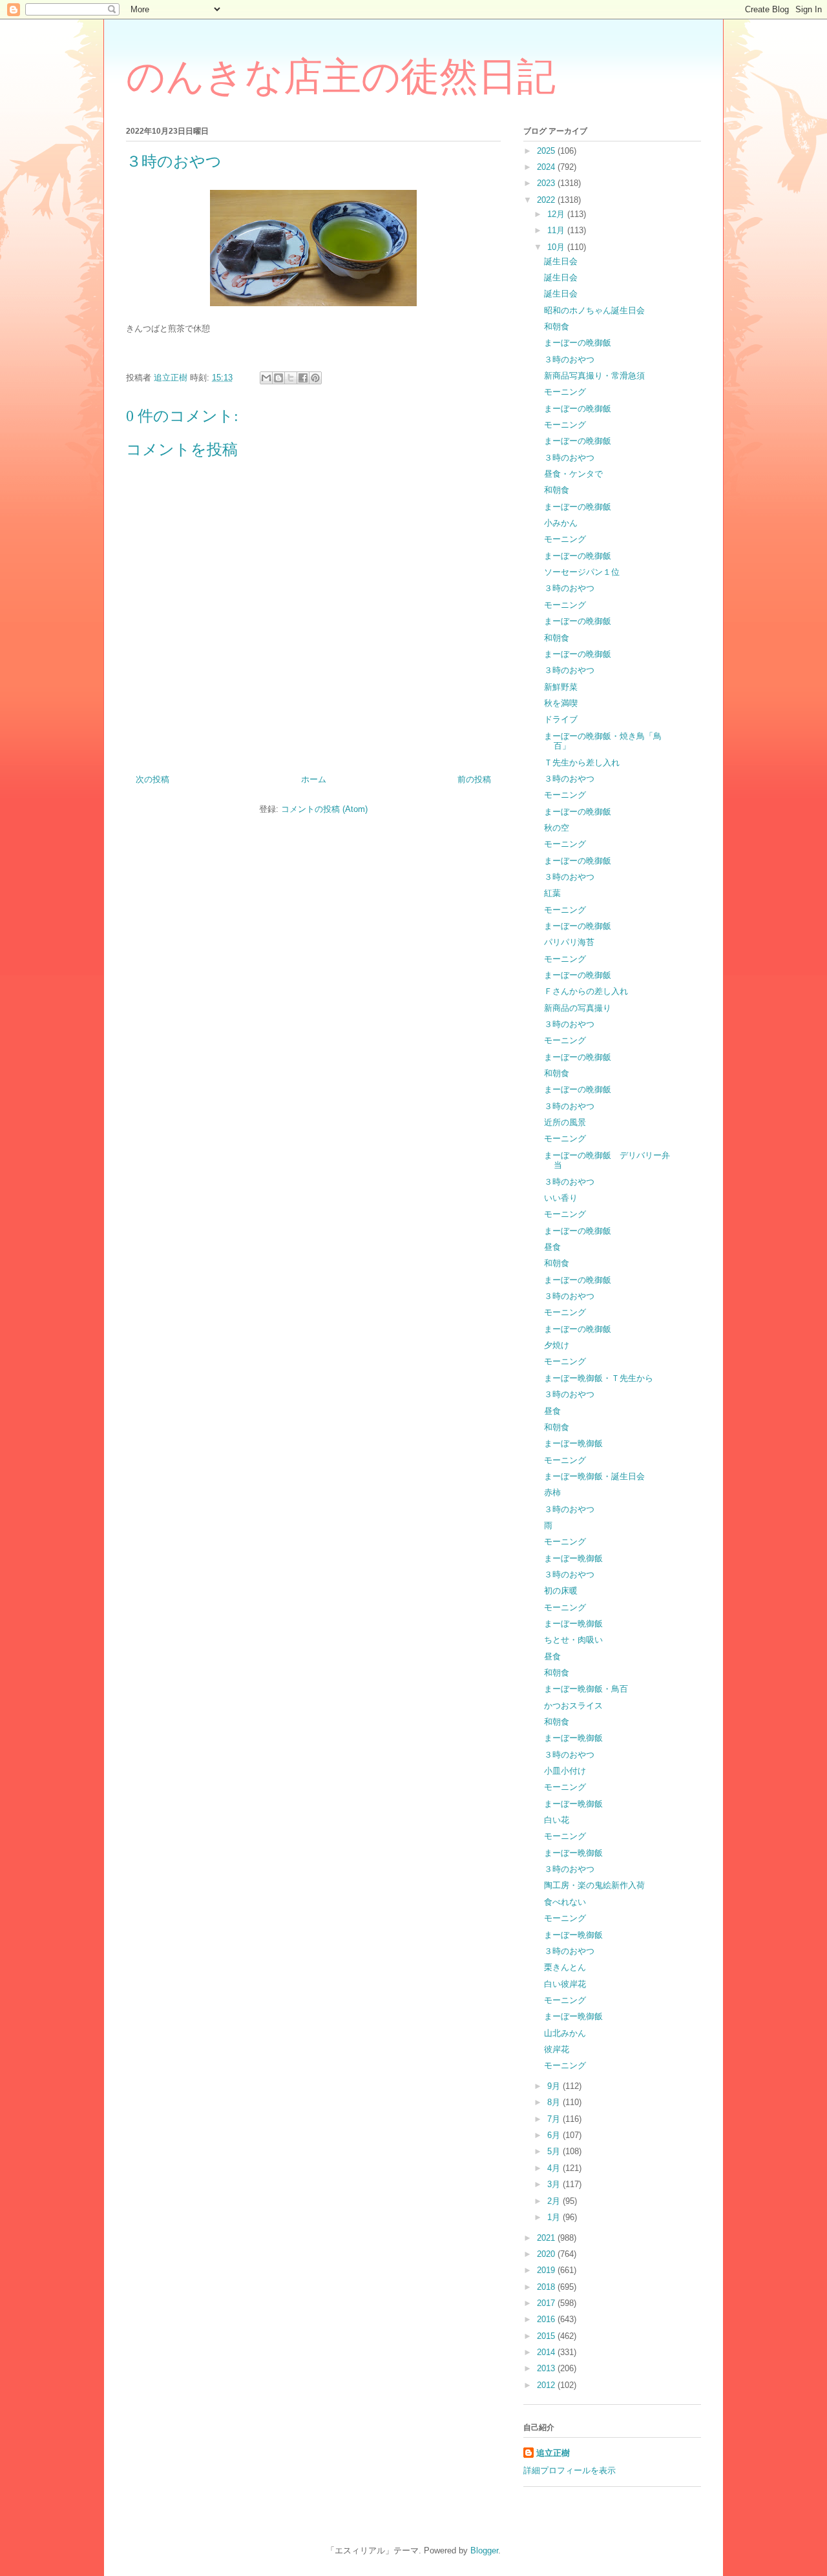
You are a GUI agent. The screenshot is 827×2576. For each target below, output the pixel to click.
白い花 (557, 1820)
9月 (555, 2086)
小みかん (561, 523)
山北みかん (565, 2033)
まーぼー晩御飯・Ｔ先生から (599, 1378)
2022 (547, 200)
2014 (547, 2352)
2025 (547, 151)
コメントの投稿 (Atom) (324, 809)
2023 (547, 183)
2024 (547, 167)
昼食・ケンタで (573, 474)
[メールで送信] (266, 378)
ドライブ (561, 719)
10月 (557, 247)
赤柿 (552, 1492)
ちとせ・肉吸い (573, 1640)
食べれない (565, 1902)
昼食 (552, 1247)
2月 (555, 2201)
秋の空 (557, 828)
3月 (555, 2184)
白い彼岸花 (565, 1984)
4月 (555, 2168)
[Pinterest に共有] (315, 378)
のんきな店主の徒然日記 (341, 77)
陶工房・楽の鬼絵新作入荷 (594, 1885)
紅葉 (552, 893)
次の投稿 (152, 779)
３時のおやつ (569, 359)
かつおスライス (573, 1706)
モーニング (565, 392)
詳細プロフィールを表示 (570, 2470)
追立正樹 (553, 2453)
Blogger (484, 2550)
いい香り (561, 1198)
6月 (555, 2135)
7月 (555, 2119)
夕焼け (557, 1345)
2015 (547, 2336)
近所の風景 (565, 1122)
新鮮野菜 (561, 687)
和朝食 (557, 327)
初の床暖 (561, 1591)
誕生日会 (561, 261)
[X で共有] (291, 378)
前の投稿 (474, 779)
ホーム (314, 779)
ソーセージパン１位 (582, 572)
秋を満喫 (561, 703)
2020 (547, 2254)
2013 (547, 2368)
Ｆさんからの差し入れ (586, 991)
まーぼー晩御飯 (573, 1443)
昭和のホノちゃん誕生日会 (594, 310)
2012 (547, 2385)
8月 (555, 2102)
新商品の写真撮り (578, 1008)
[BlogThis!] (278, 378)
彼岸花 (557, 2049)
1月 (555, 2217)
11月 (557, 230)
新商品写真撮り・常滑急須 (594, 376)
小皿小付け (565, 1771)
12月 (557, 214)
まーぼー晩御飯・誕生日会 (594, 1476)
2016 (547, 2319)
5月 (555, 2151)
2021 (547, 2238)
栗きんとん (565, 1967)
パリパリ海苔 (569, 942)
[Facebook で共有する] (303, 378)
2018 (547, 2287)
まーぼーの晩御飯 (578, 343)
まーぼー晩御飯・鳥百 (586, 1689)
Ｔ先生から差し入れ (582, 763)
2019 (547, 2270)
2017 (547, 2303)
